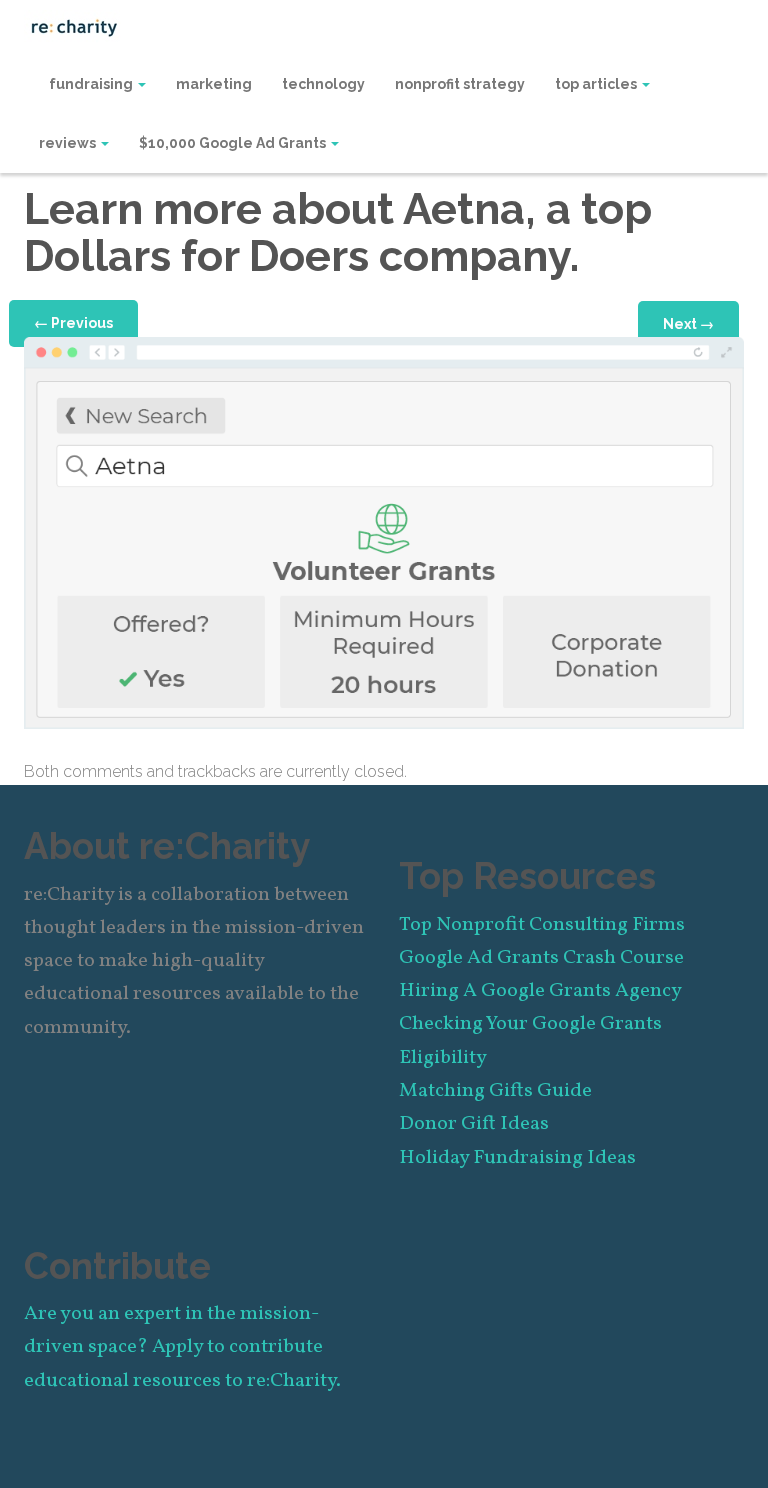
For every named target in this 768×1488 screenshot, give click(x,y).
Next (688, 324)
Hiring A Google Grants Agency (540, 991)
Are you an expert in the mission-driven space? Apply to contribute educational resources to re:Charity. (182, 1347)
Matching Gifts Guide (495, 1091)
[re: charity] (74, 26)
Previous (73, 323)
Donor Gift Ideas (474, 1124)
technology (323, 84)
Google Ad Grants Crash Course (541, 958)
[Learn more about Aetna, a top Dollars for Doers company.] (384, 531)
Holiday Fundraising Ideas (517, 1158)
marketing (214, 84)
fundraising (92, 84)
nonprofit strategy (460, 84)
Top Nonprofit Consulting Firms (542, 925)
